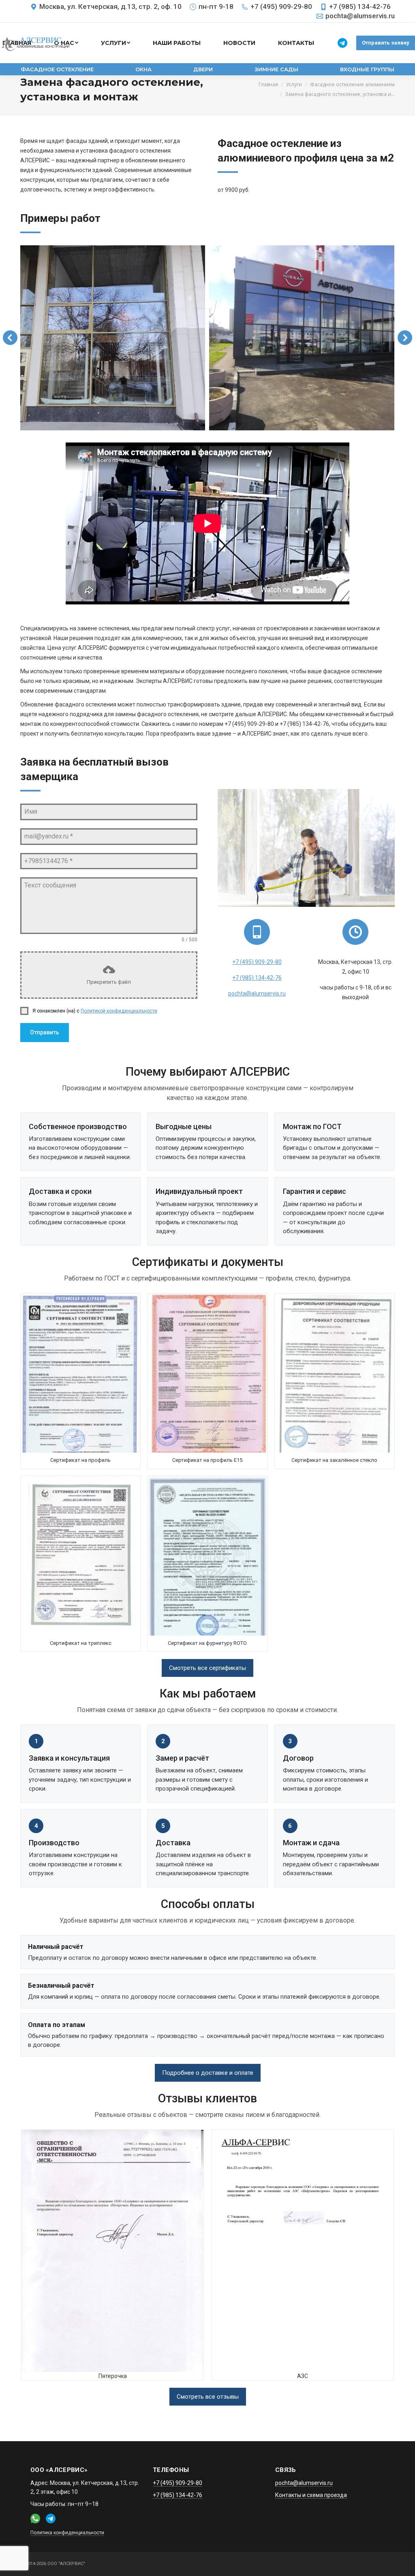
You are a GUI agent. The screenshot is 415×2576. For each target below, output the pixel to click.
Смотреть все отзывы (208, 2397)
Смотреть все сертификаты (207, 1668)
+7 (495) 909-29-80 (281, 6)
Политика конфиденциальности (67, 2533)
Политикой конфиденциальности (119, 1011)
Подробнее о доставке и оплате (208, 2073)
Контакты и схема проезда (311, 2495)
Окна (143, 69)
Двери (203, 69)
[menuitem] (116, 43)
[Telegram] (342, 43)
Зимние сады (276, 69)
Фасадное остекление (57, 69)
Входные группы (367, 69)
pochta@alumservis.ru (360, 16)
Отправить (45, 1032)
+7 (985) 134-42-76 (360, 6)
